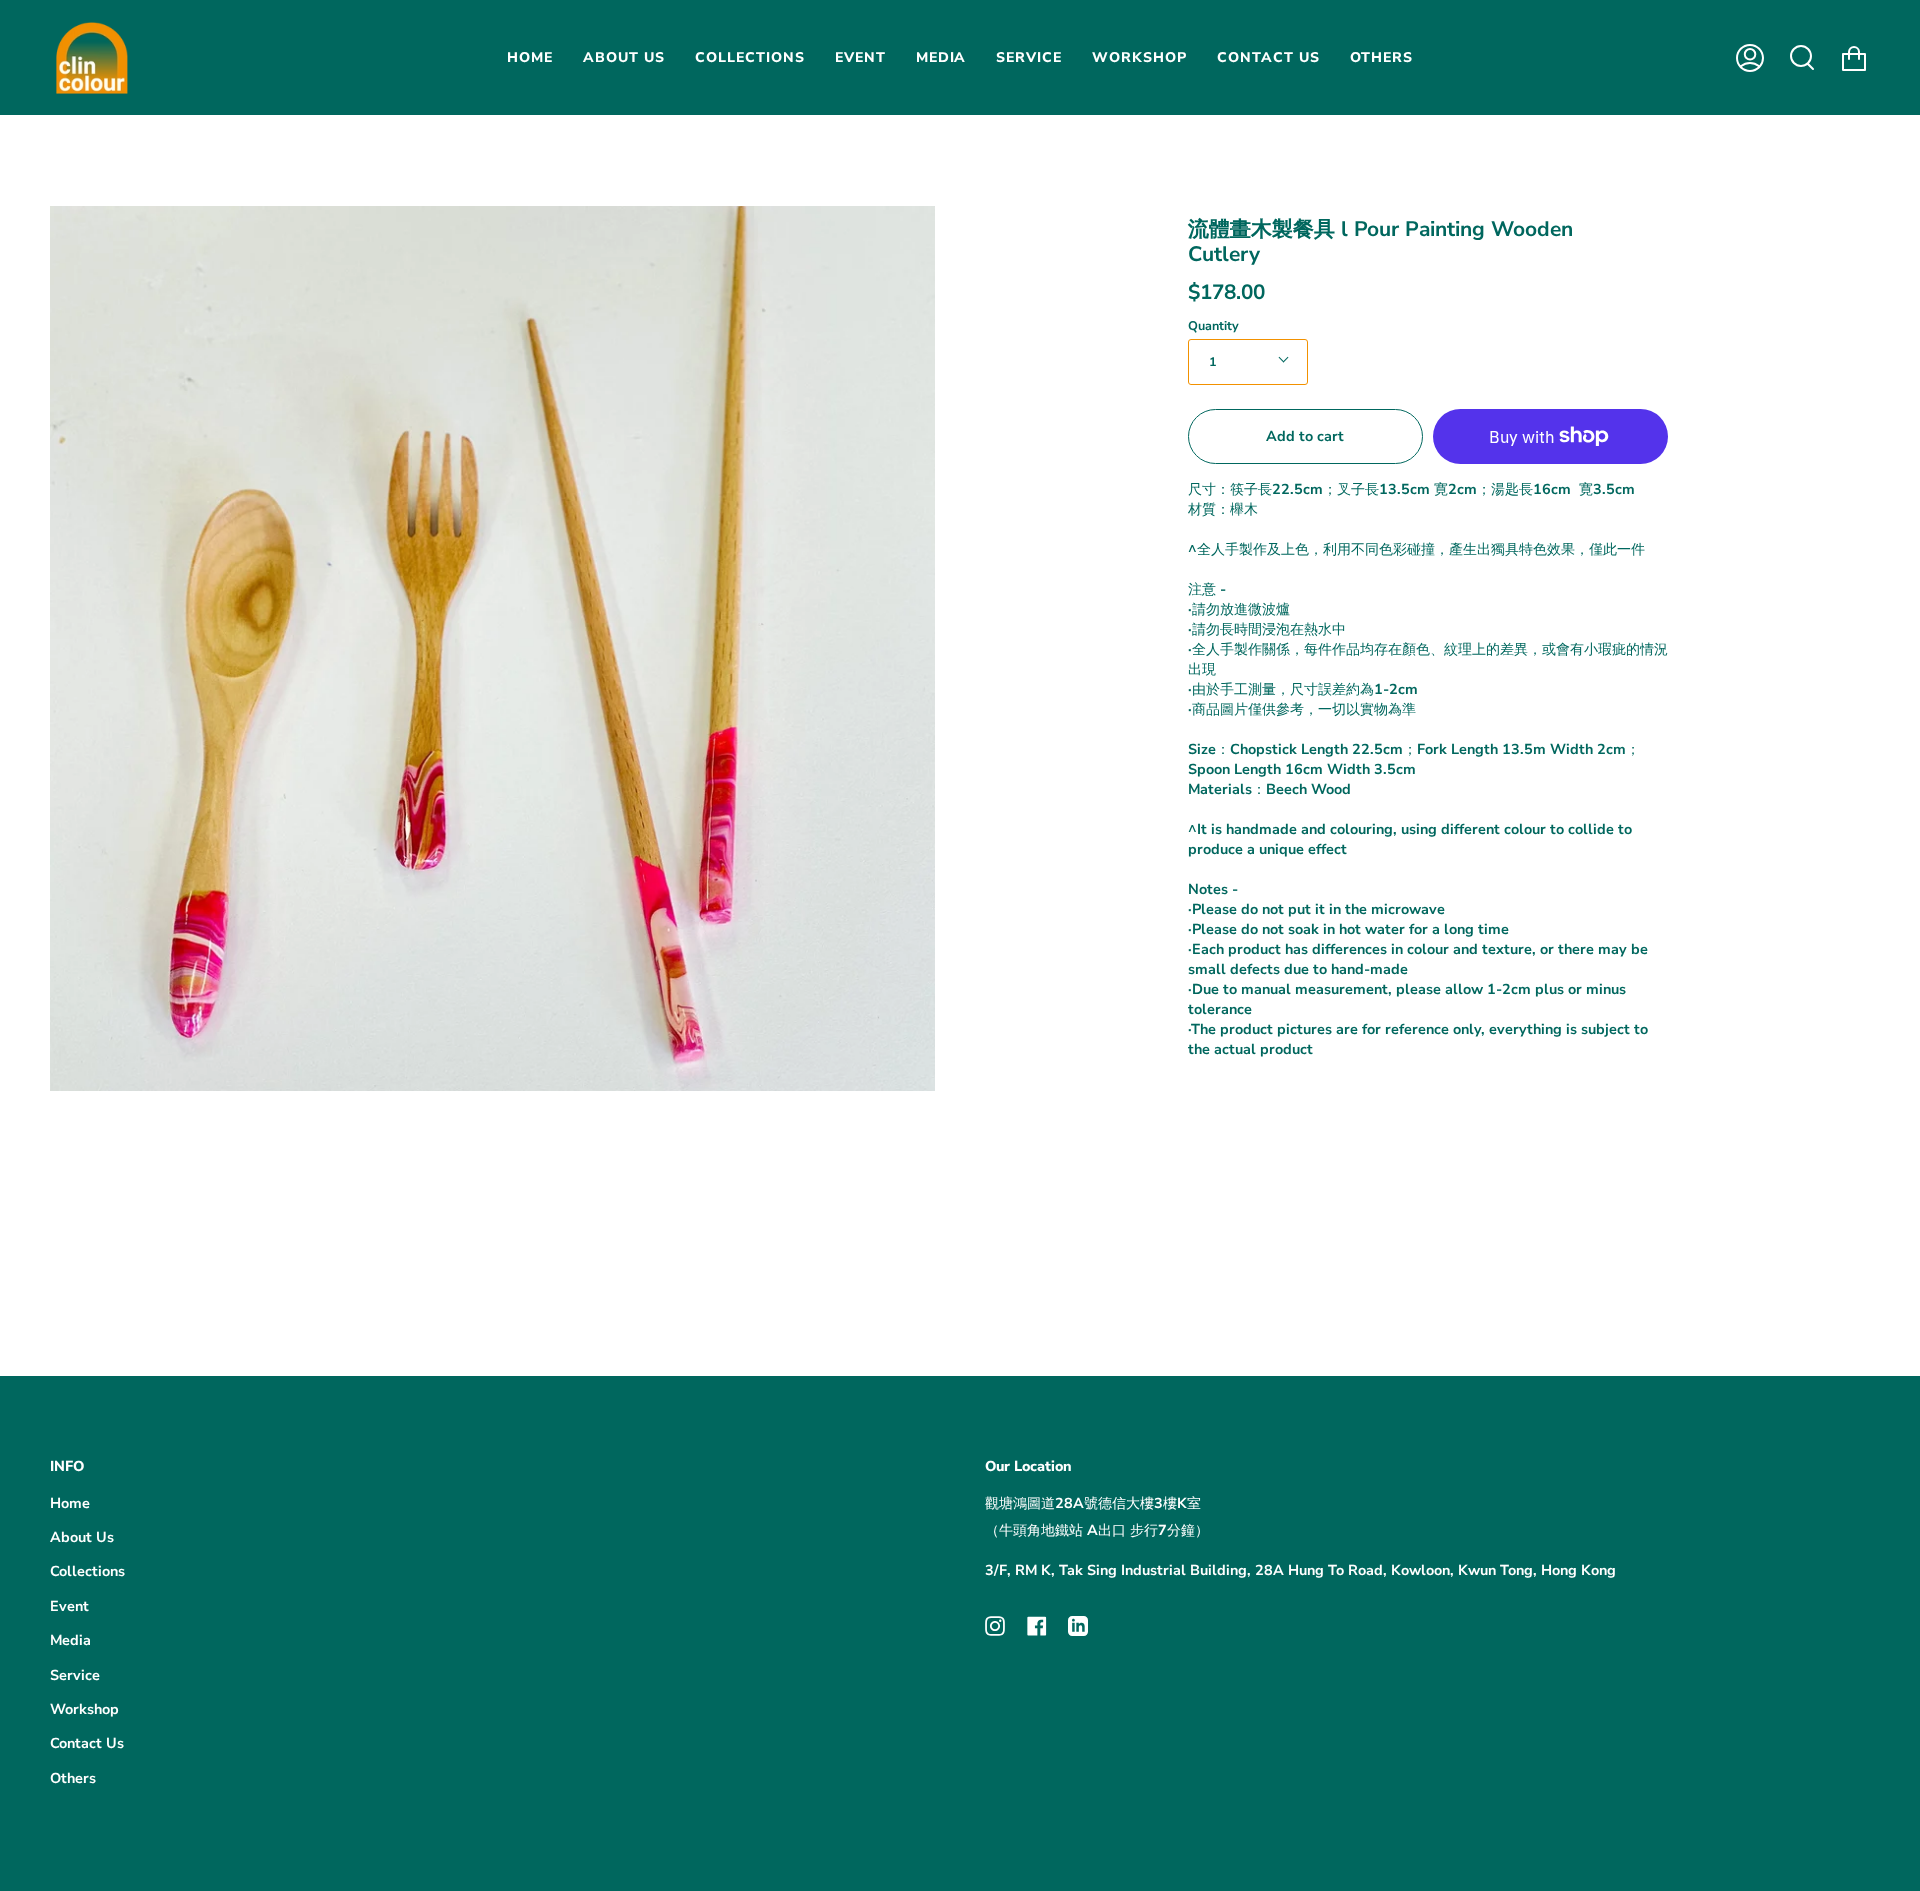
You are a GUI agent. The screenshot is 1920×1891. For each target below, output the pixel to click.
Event (69, 1606)
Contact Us (87, 1743)
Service (75, 1675)
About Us (82, 1537)
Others (73, 1778)
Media (70, 1640)
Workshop (84, 1709)
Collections (87, 1571)
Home (70, 1503)
